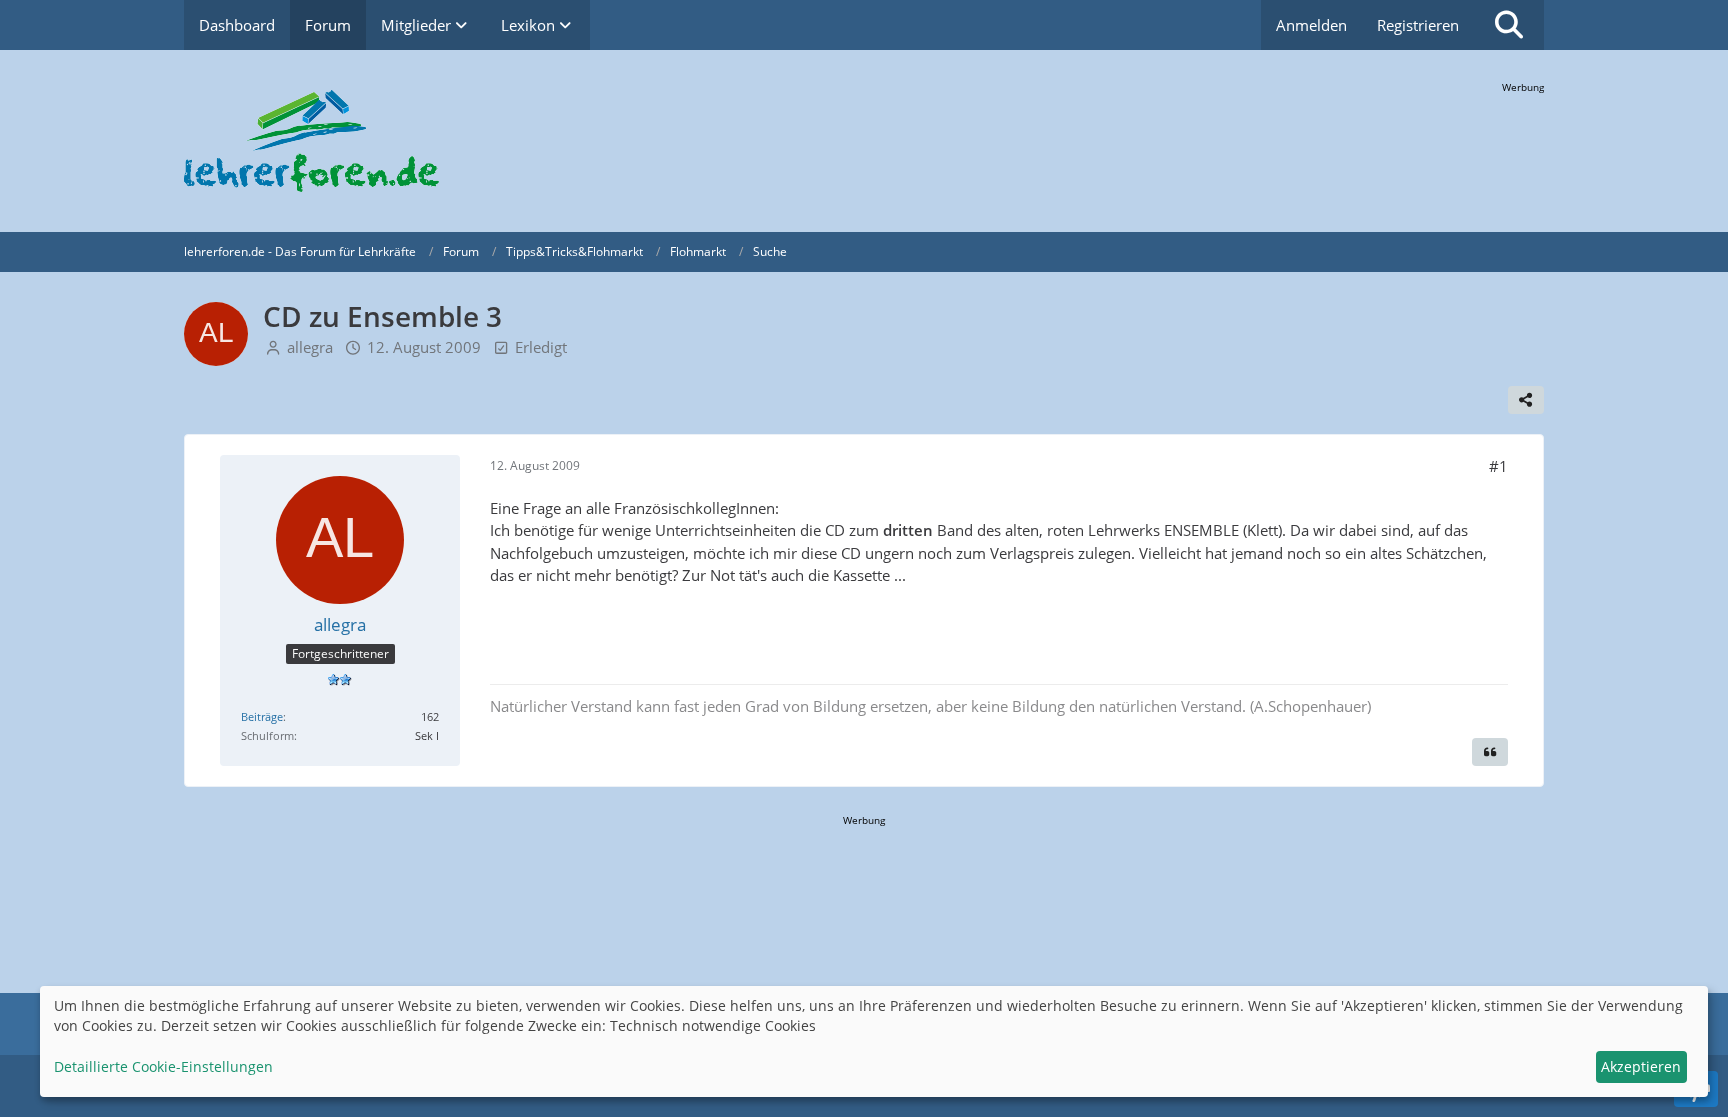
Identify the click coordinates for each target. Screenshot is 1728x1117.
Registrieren (1418, 25)
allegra (310, 347)
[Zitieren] (1490, 752)
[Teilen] (1526, 400)
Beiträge (262, 716)
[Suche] (1509, 25)
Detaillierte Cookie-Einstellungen (163, 1066)
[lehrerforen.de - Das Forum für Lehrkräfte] (864, 141)
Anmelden (1311, 25)
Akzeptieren (1641, 1066)
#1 (1498, 466)
